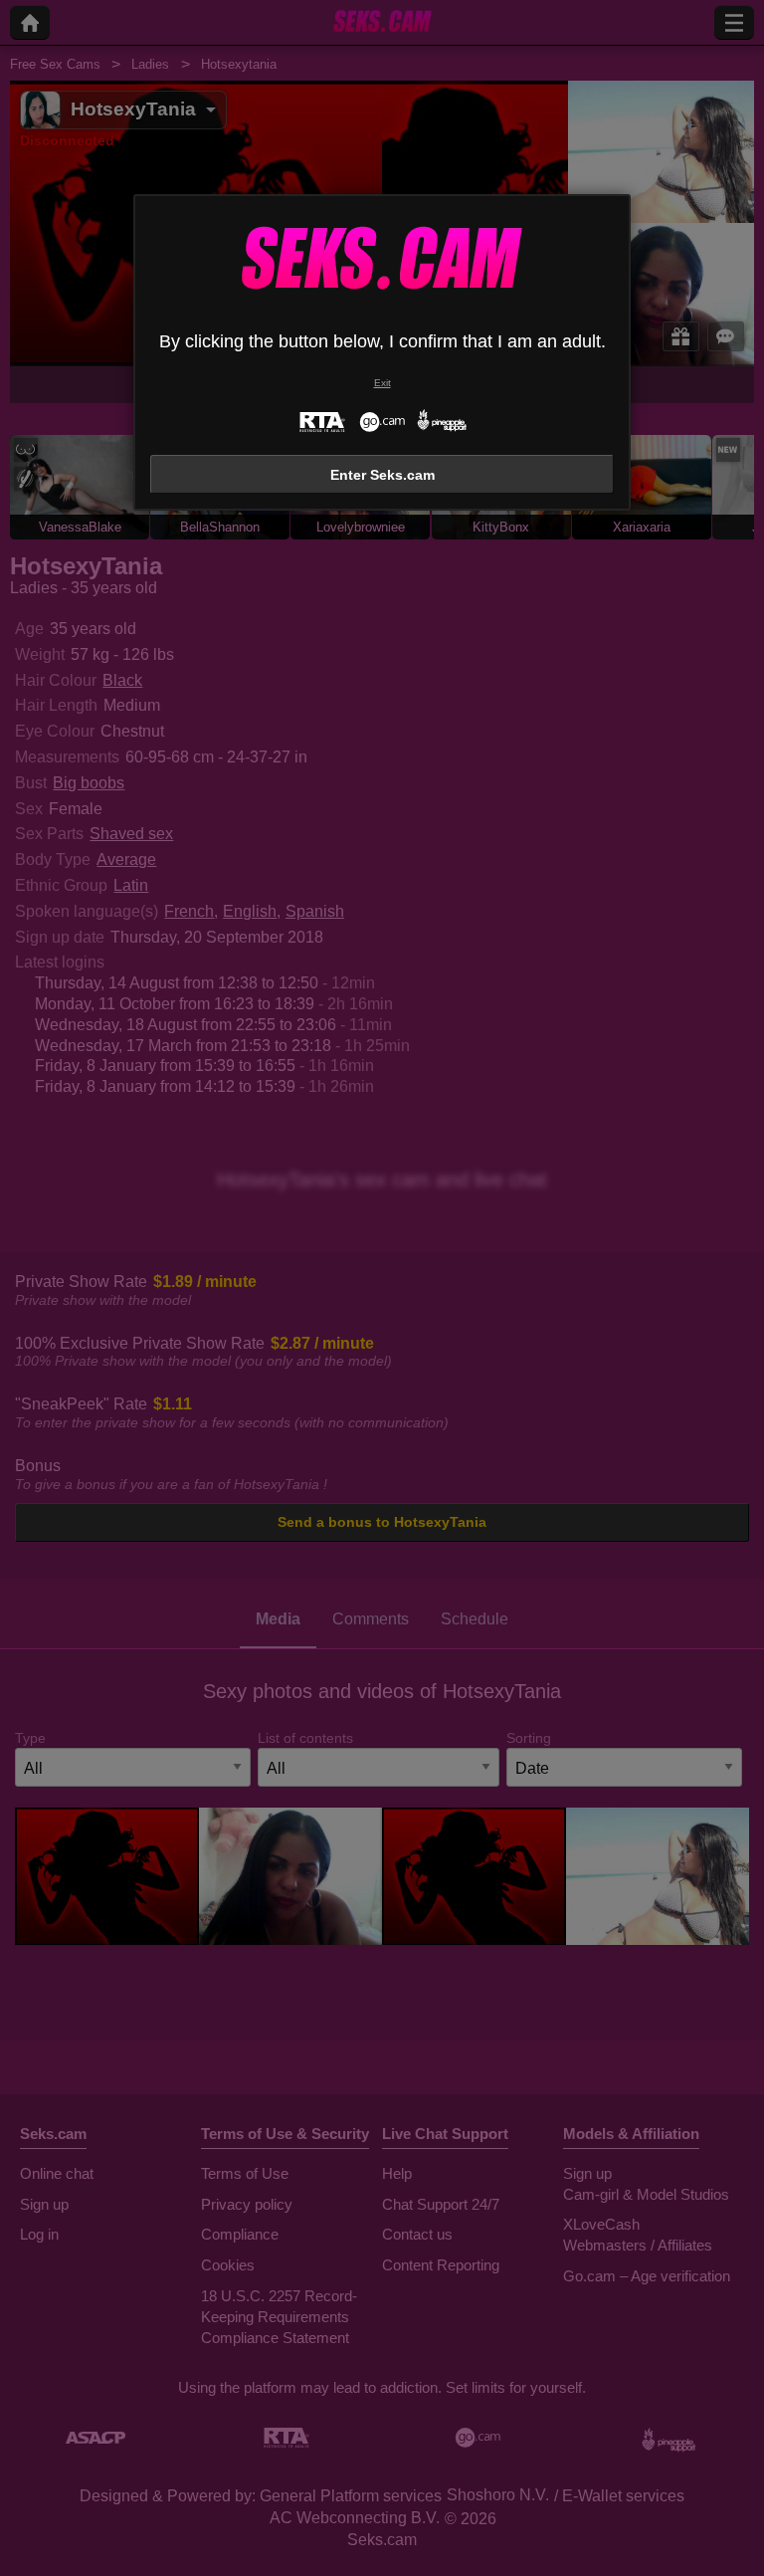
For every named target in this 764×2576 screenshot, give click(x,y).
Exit (382, 383)
